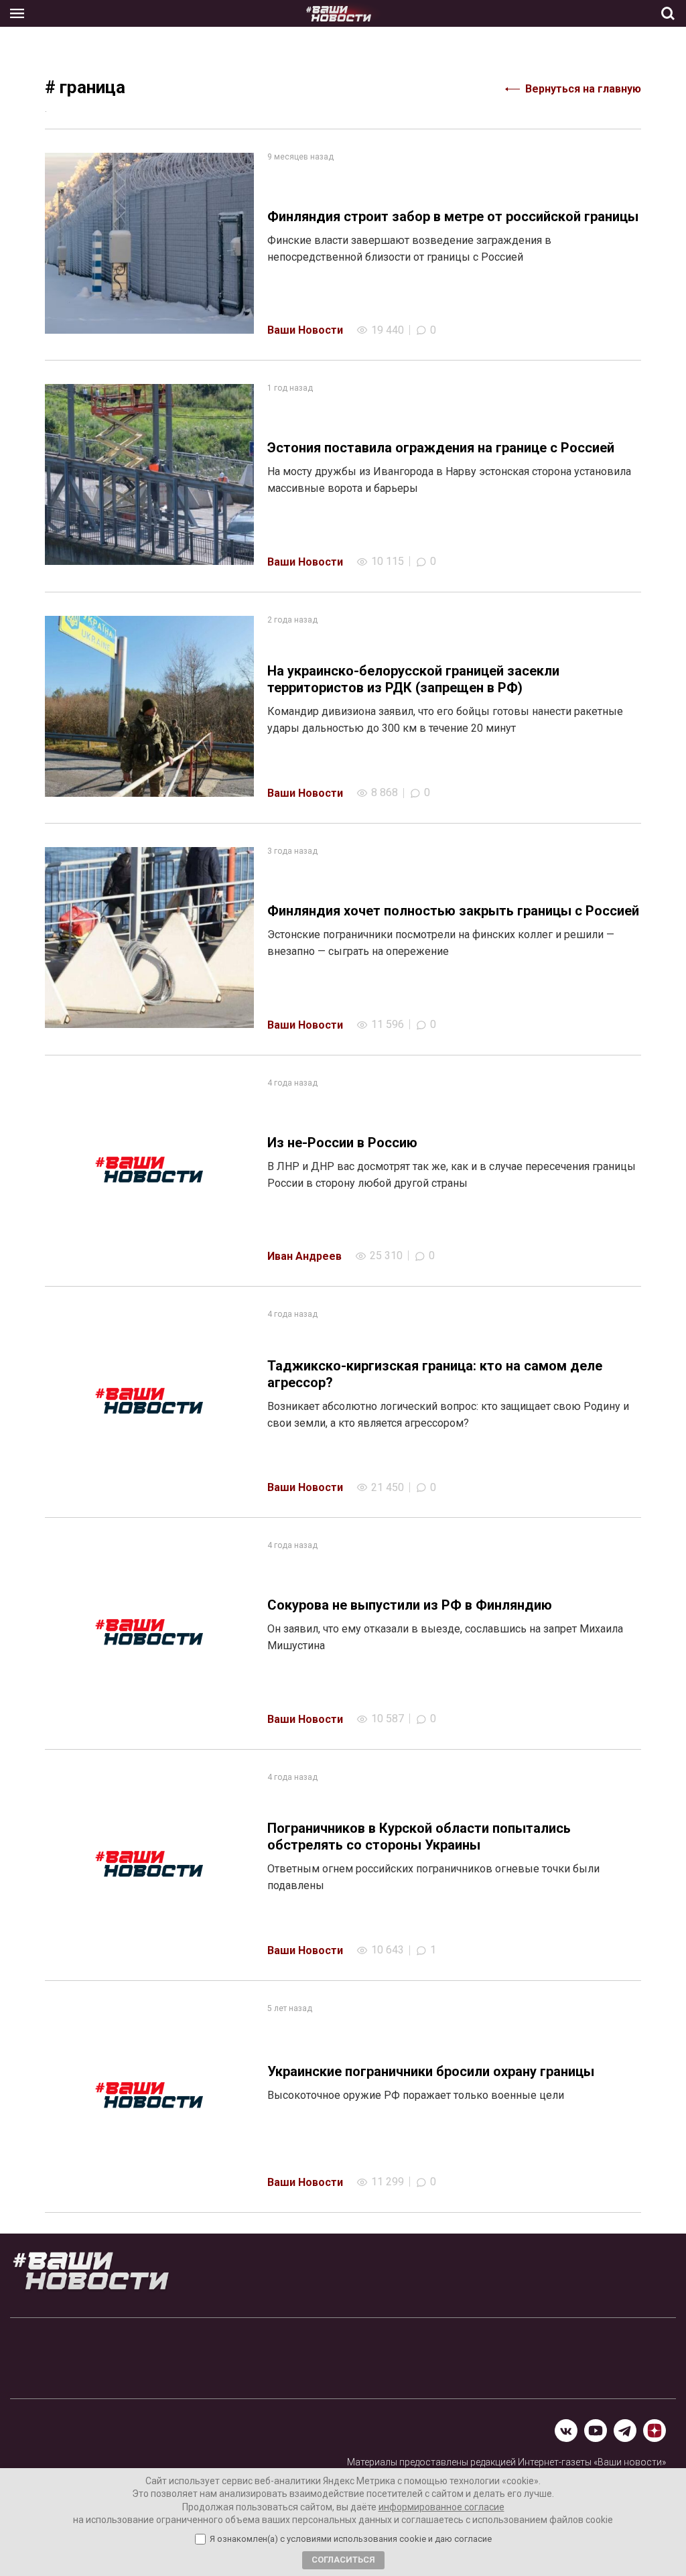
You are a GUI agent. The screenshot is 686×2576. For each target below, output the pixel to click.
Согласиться (343, 2560)
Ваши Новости (305, 330)
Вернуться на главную (583, 89)
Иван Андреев (304, 1256)
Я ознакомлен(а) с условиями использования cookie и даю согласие (351, 2539)
